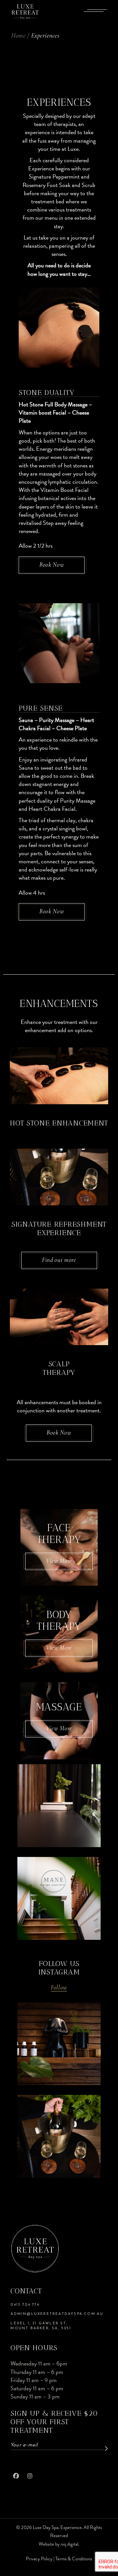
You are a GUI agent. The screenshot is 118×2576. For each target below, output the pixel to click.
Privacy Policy (40, 2559)
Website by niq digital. (59, 2544)
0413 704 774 (25, 2305)
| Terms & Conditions (73, 2559)
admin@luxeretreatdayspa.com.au (57, 2314)
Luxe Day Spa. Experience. (58, 2527)
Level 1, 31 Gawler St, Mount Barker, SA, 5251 (41, 2326)
